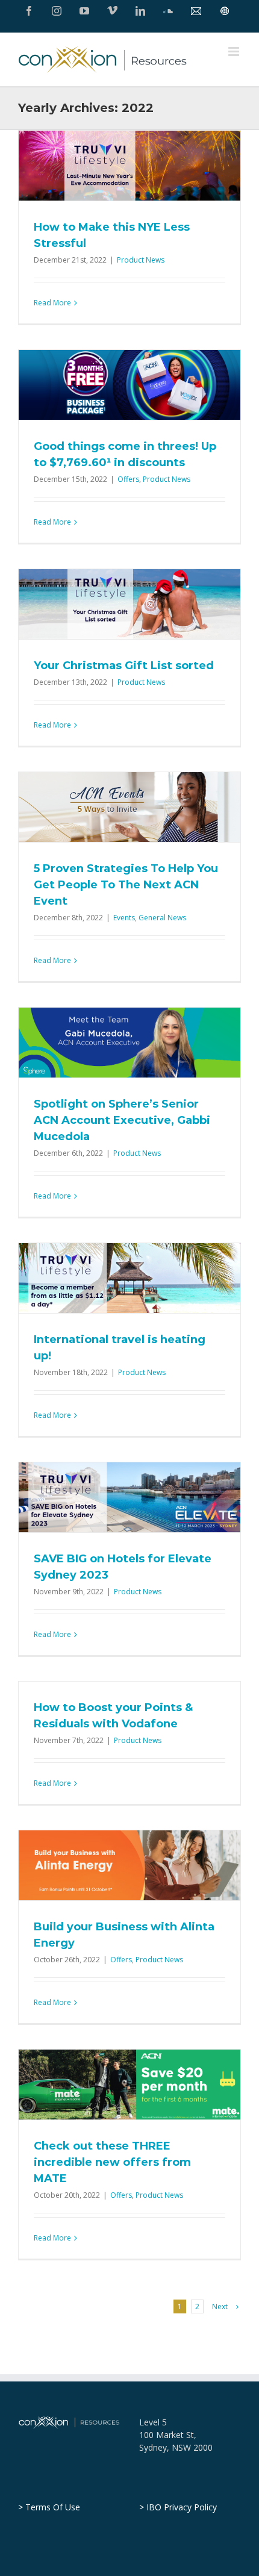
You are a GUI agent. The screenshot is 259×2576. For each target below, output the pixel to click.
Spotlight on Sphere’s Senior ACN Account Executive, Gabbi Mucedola (122, 1120)
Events (124, 918)
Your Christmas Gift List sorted (124, 666)
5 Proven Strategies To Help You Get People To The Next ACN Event (126, 885)
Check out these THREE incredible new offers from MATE (112, 2162)
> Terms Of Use (49, 2507)
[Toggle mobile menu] (235, 51)
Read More (52, 303)
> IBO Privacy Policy (178, 2507)
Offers (128, 479)
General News (162, 918)
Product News (141, 260)
